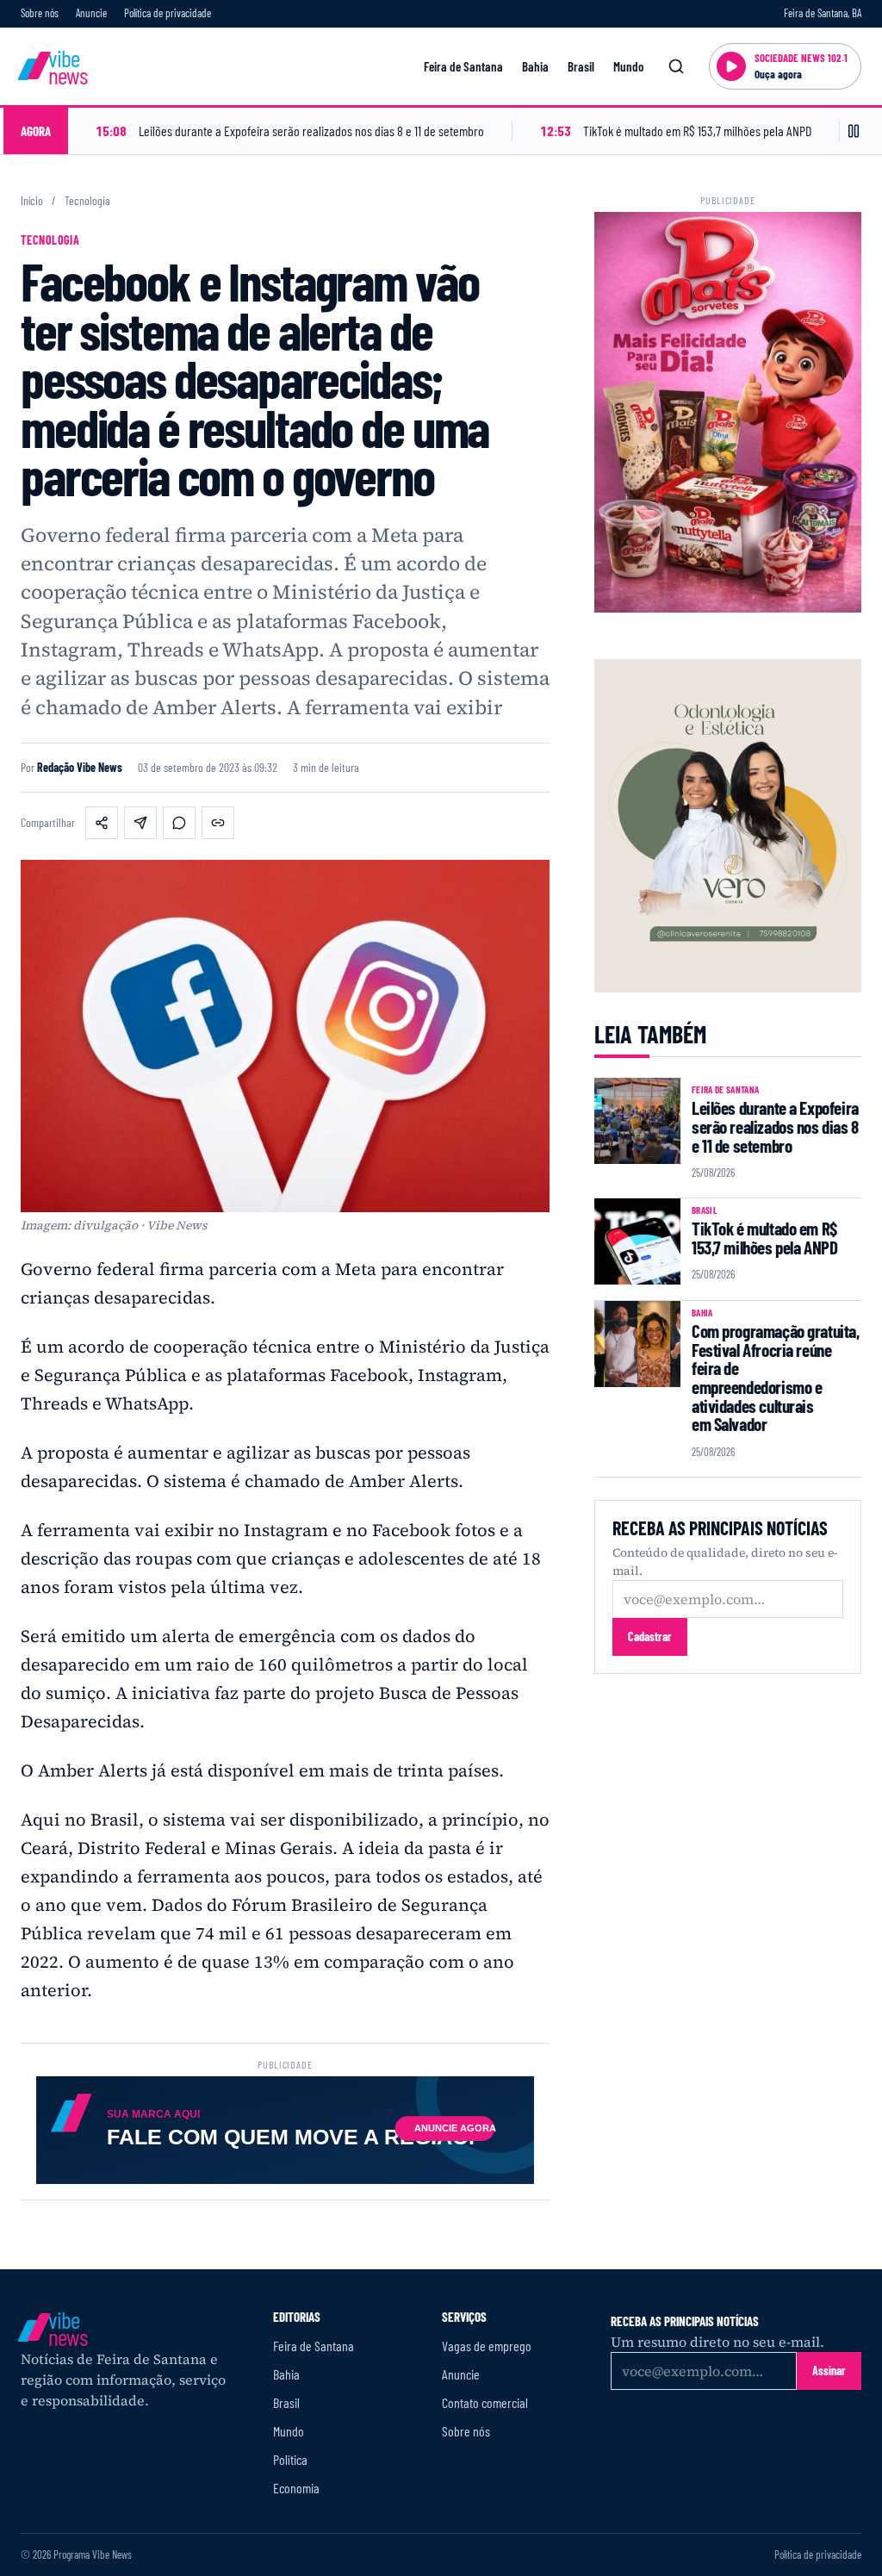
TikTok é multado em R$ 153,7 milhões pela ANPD (764, 1238)
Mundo (628, 66)
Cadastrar (650, 1636)
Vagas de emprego (487, 2346)
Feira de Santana (463, 66)
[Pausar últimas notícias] (854, 131)
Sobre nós (40, 13)
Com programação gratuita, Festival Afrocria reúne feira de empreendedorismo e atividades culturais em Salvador (776, 1377)
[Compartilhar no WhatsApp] (179, 823)
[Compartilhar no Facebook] (102, 823)
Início (32, 201)
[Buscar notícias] (676, 66)
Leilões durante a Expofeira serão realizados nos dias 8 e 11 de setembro (775, 1126)
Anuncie (91, 13)
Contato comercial (485, 2402)
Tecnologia (87, 201)
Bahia (535, 66)
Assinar (829, 2371)
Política (290, 2459)
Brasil (581, 66)
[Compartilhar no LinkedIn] (140, 823)
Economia (296, 2488)
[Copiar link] (218, 823)
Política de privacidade (168, 13)
